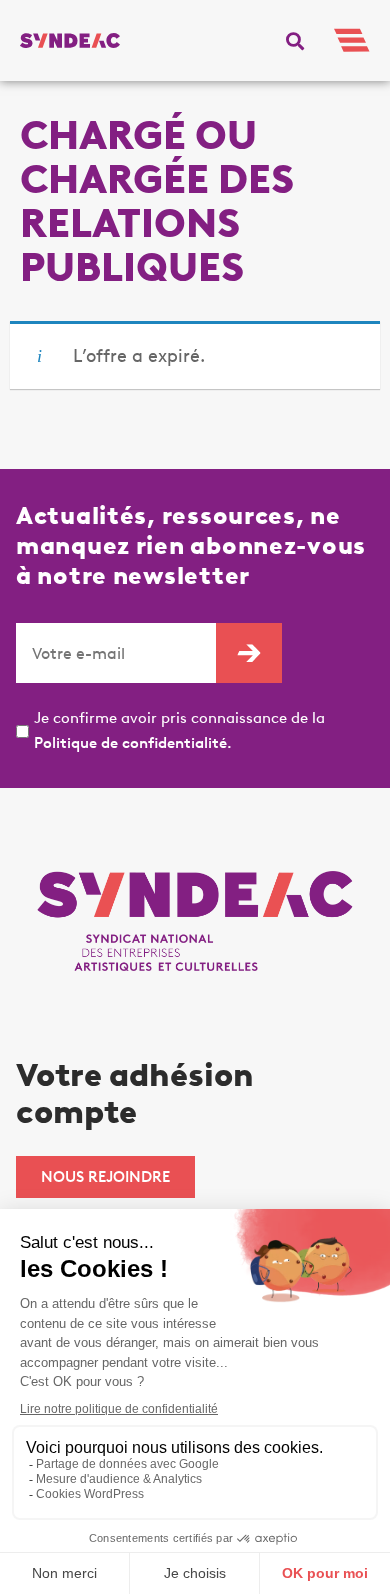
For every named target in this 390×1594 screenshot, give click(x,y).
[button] (295, 41)
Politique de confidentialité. (133, 743)
